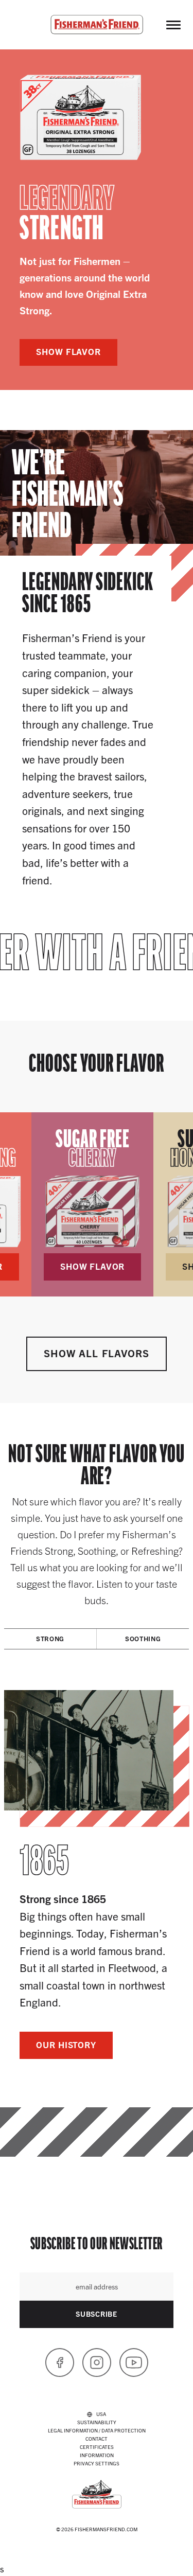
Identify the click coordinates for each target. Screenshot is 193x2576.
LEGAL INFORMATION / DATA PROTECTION (97, 2430)
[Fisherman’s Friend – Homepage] (97, 25)
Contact (97, 2438)
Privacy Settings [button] (97, 2463)
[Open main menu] (173, 25)
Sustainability (97, 2422)
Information (97, 2455)
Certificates (97, 2447)
